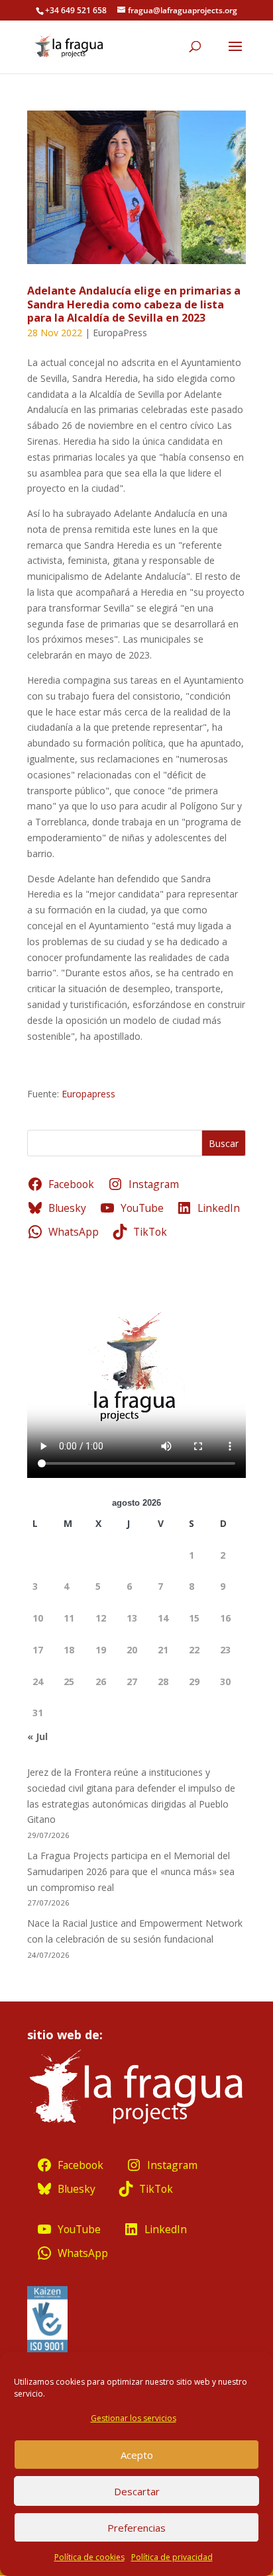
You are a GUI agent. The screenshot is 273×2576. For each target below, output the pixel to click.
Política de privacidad (172, 2557)
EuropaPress (120, 333)
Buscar (224, 1143)
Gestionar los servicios (134, 2418)
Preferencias (136, 2528)
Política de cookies (89, 2557)
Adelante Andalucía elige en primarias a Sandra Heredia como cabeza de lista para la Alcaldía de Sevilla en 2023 (134, 304)
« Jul (37, 1736)
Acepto (137, 2455)
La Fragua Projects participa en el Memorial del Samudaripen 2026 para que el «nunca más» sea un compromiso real (131, 1871)
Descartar (137, 2491)
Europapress (88, 1094)
